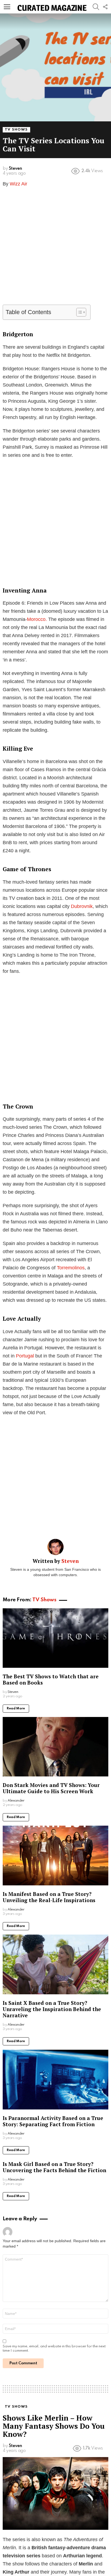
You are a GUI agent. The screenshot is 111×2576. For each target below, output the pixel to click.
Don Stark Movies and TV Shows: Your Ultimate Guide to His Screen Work (51, 1788)
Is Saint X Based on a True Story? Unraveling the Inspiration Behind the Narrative (52, 2009)
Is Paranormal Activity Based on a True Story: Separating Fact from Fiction (53, 2121)
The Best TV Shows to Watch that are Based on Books (51, 1679)
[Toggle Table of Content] (79, 312)
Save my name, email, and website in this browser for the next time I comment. (54, 2349)
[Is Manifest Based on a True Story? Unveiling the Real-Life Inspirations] (55, 1856)
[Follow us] (105, 7)
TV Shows (44, 1600)
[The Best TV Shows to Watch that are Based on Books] (55, 1638)
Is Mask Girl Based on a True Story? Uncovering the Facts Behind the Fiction (54, 2167)
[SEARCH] (96, 7)
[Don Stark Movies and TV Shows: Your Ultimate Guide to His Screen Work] (55, 1747)
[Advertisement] (55, 249)
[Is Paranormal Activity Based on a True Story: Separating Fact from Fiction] (55, 2080)
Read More (16, 1709)
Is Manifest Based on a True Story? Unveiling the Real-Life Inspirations (49, 1897)
